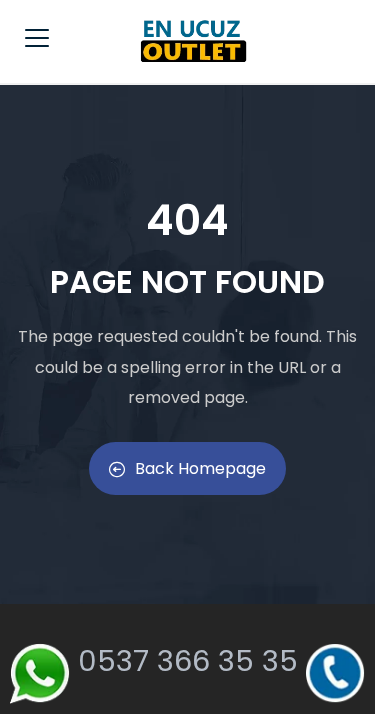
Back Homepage (200, 468)
